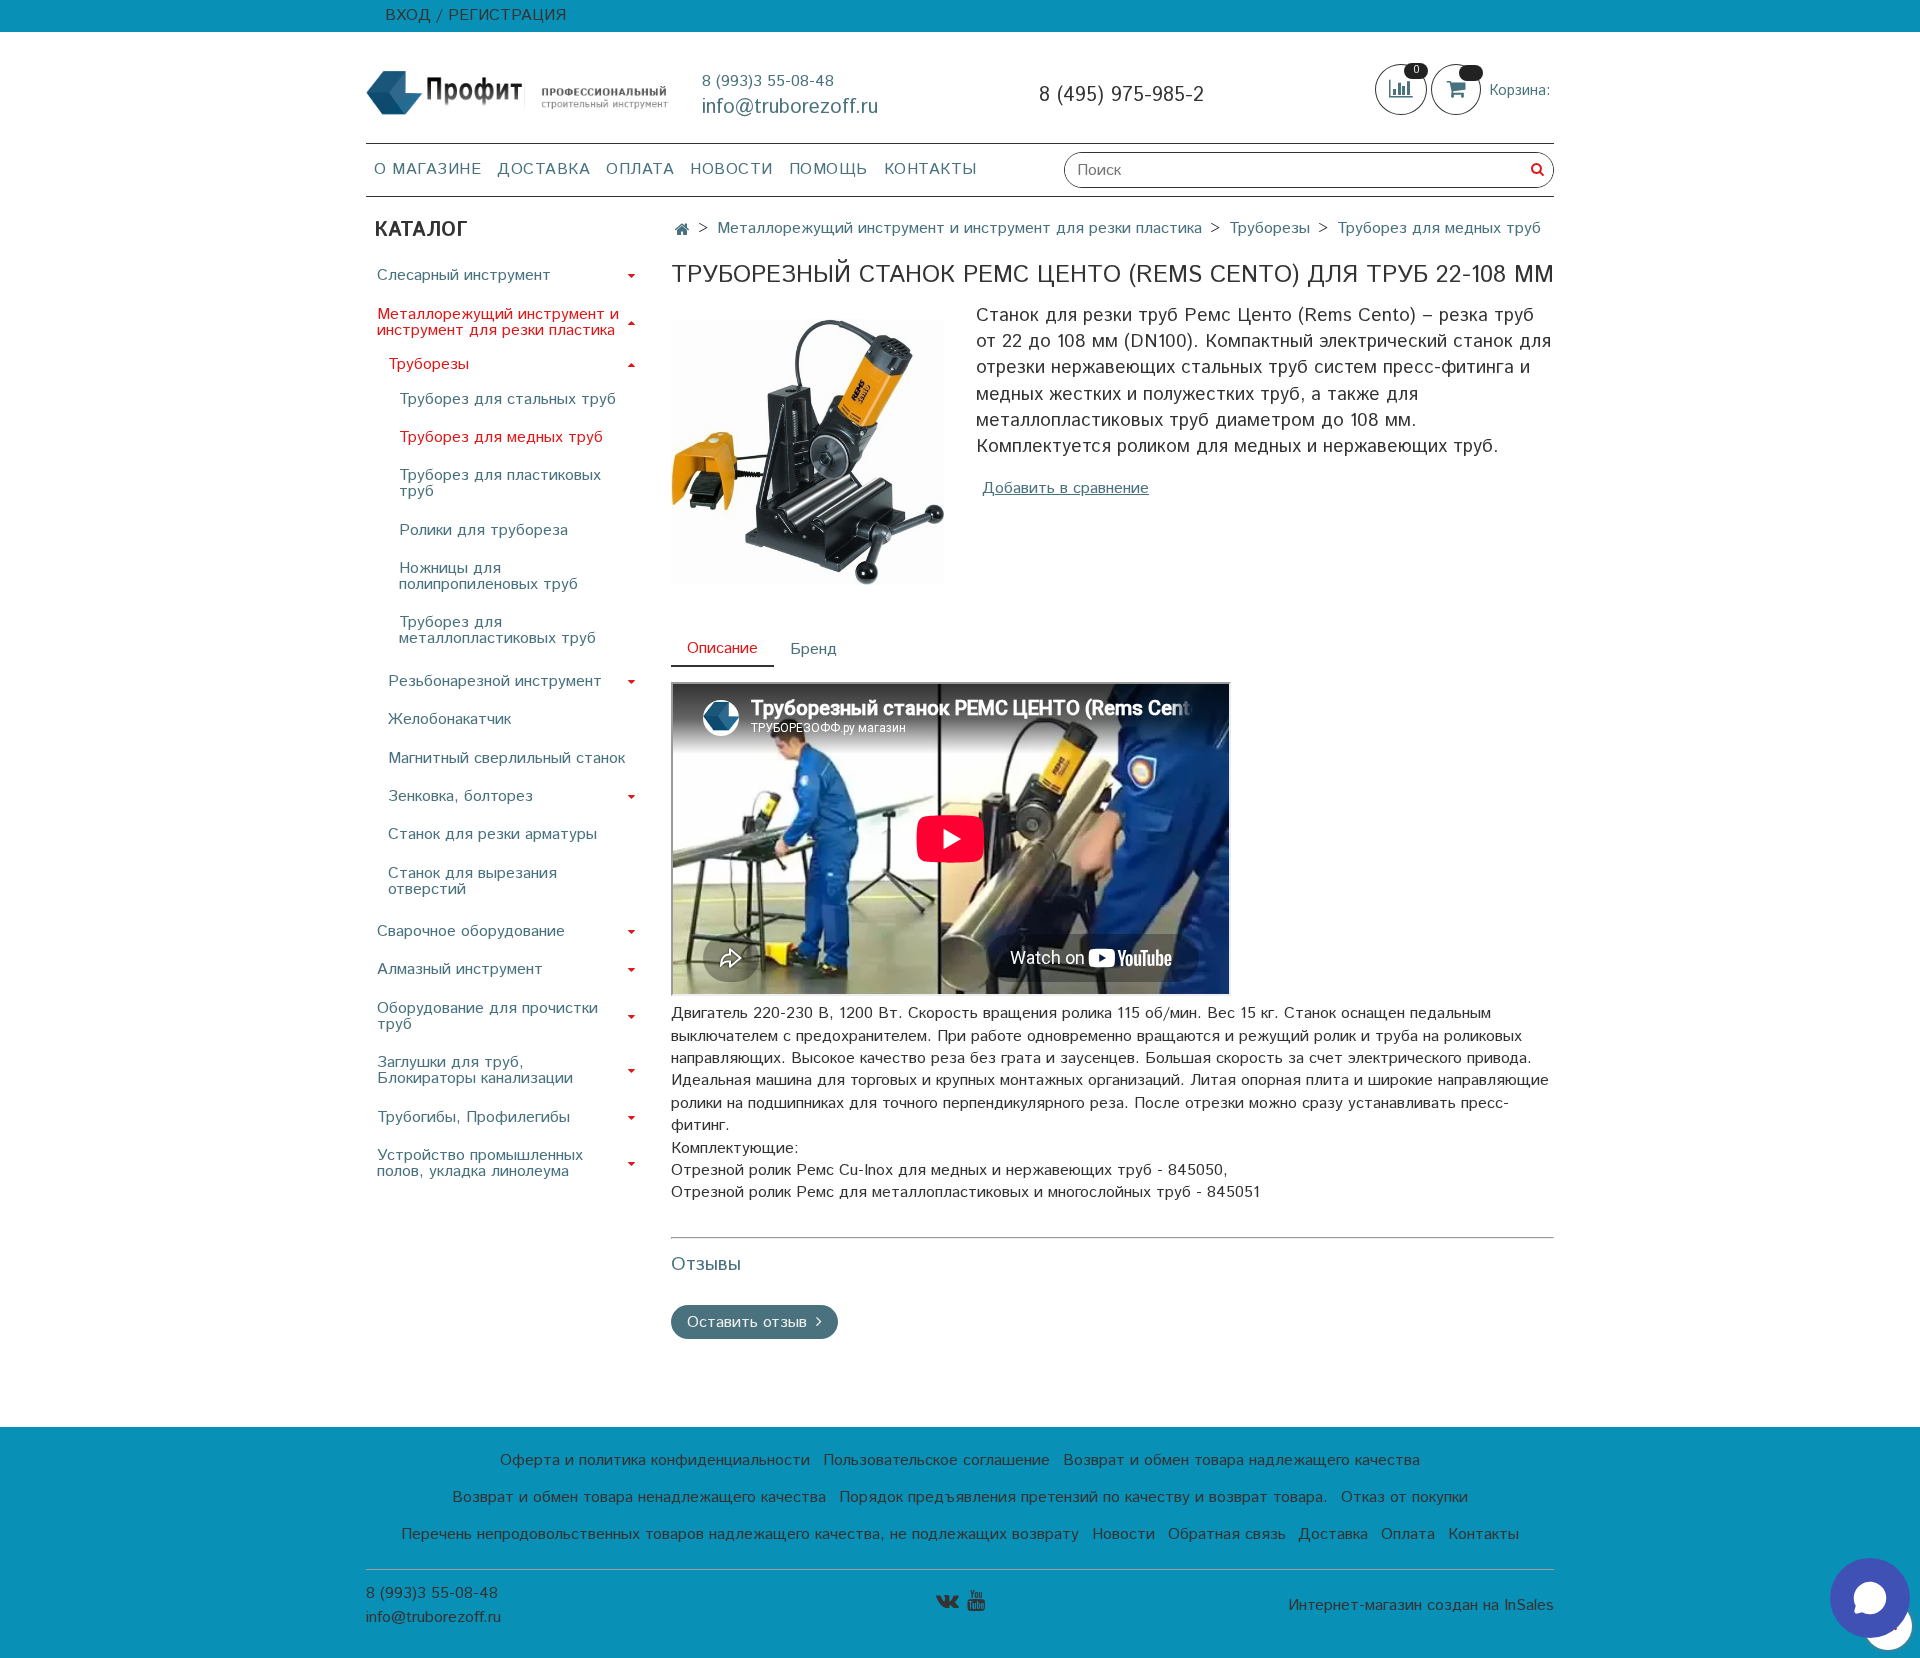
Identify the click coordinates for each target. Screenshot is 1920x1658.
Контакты (930, 169)
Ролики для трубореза (483, 530)
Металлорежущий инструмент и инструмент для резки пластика (959, 228)
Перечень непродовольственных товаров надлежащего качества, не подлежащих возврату (740, 1534)
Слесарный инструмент (464, 275)
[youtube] (976, 1601)
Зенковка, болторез (460, 796)
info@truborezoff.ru (790, 107)
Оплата (640, 169)
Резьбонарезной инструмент (495, 681)
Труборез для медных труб (1439, 228)
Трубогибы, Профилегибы (473, 1117)
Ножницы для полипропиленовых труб (488, 576)
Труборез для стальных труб (507, 399)
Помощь (828, 169)
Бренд (813, 649)
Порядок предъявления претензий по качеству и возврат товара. (1083, 1497)
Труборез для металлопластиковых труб (497, 630)
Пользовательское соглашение (936, 1460)
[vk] (947, 1601)
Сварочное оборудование (471, 931)
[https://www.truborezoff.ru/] (518, 91)
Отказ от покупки (1404, 1497)
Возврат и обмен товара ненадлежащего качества (639, 1497)
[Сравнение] (1403, 89)
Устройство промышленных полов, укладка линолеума (480, 1163)
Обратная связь (1227, 1534)
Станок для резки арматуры (492, 834)
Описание (722, 648)
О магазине (427, 169)
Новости (731, 169)
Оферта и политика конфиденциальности (655, 1460)
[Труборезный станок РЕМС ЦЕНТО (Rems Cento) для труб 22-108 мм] (807, 451)
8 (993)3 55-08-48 (768, 81)
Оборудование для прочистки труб (487, 1016)
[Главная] (682, 230)
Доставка (543, 169)
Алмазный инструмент (460, 969)
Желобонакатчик (449, 719)
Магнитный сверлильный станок (506, 758)
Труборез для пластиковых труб (500, 483)
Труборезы (1269, 228)
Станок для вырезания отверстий (472, 881)
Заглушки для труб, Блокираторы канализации (475, 1070)
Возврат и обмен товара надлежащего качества (1241, 1460)
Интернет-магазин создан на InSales (1421, 1606)
